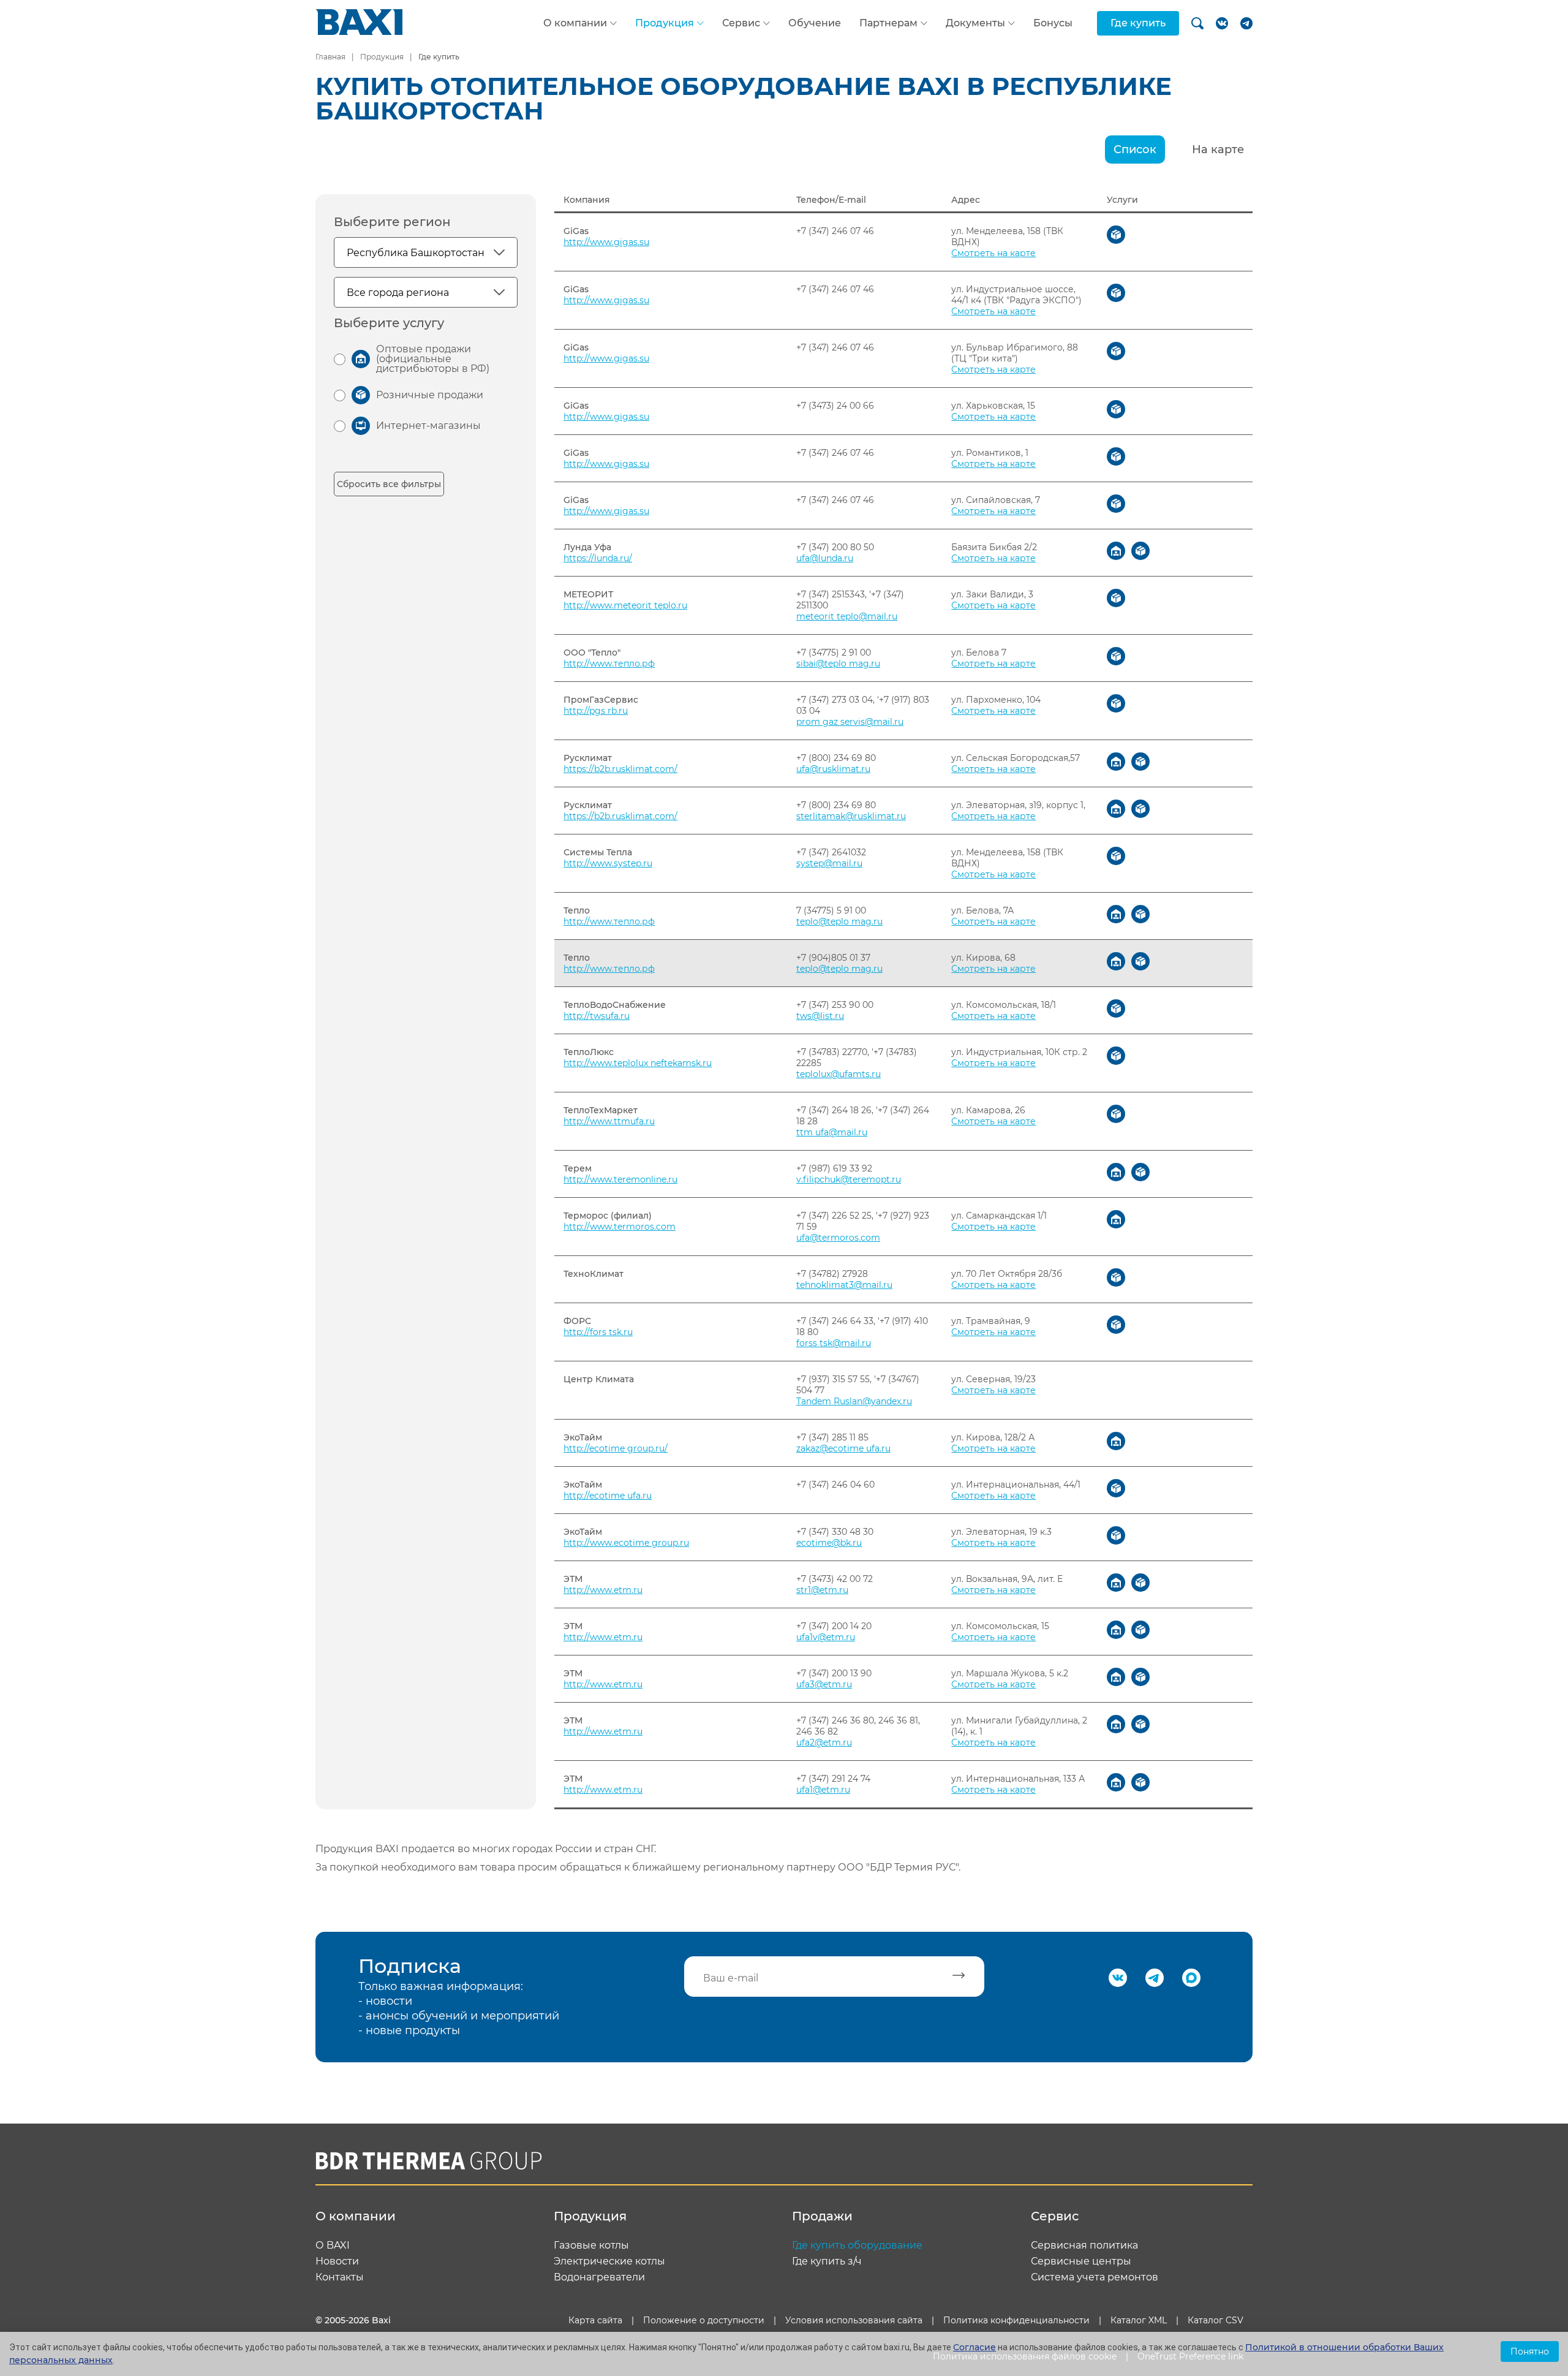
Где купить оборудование (857, 2245)
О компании (575, 23)
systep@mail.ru (829, 863)
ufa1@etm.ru (823, 1790)
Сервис (741, 23)
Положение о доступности (704, 2320)
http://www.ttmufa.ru (609, 1121)
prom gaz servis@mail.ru (850, 722)
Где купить (1138, 23)
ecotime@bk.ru (829, 1543)
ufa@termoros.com (838, 1238)
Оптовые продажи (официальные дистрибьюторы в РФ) (433, 359)
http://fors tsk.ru (598, 1332)
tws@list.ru (820, 1016)
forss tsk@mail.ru (834, 1343)
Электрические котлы (609, 2261)
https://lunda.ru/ (598, 558)
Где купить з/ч (827, 2261)
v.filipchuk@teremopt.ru (849, 1179)
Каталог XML (1139, 2320)
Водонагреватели (599, 2277)
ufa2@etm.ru (824, 1742)
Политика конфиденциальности (1016, 2320)
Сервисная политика (1084, 2245)
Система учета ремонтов (1095, 2277)
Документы (975, 23)
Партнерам (888, 23)
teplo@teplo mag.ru (839, 921)
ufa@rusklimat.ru (833, 769)
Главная (330, 57)
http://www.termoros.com (620, 1227)
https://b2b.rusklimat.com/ (620, 769)
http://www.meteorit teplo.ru (625, 605)
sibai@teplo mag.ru (838, 664)
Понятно (1530, 2351)
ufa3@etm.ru (824, 1684)
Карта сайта (595, 2320)
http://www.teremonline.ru (620, 1179)
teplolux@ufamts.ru (839, 1074)
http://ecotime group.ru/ (616, 1448)
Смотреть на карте (993, 253)
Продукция (665, 23)
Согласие (974, 2347)
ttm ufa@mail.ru (832, 1132)
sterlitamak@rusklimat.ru (851, 816)
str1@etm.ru (822, 1590)
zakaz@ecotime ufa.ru (843, 1448)
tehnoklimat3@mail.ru (844, 1285)
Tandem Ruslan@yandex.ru (854, 1401)
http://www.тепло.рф (609, 664)
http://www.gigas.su (606, 242)
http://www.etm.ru (603, 1590)
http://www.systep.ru (608, 863)
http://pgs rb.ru (596, 711)
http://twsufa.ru (597, 1016)
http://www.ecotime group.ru (626, 1543)
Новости (337, 2261)
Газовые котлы (591, 2245)
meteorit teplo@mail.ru (847, 616)
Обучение (815, 23)
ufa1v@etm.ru (826, 1637)
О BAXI (333, 2245)
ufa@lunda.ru (825, 558)
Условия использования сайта (854, 2320)
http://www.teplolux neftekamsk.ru (638, 1063)
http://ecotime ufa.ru (608, 1496)
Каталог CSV (1216, 2320)
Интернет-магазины (428, 426)
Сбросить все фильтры (389, 484)
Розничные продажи (430, 395)
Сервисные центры (1081, 2261)
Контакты (340, 2277)
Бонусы (1053, 23)
